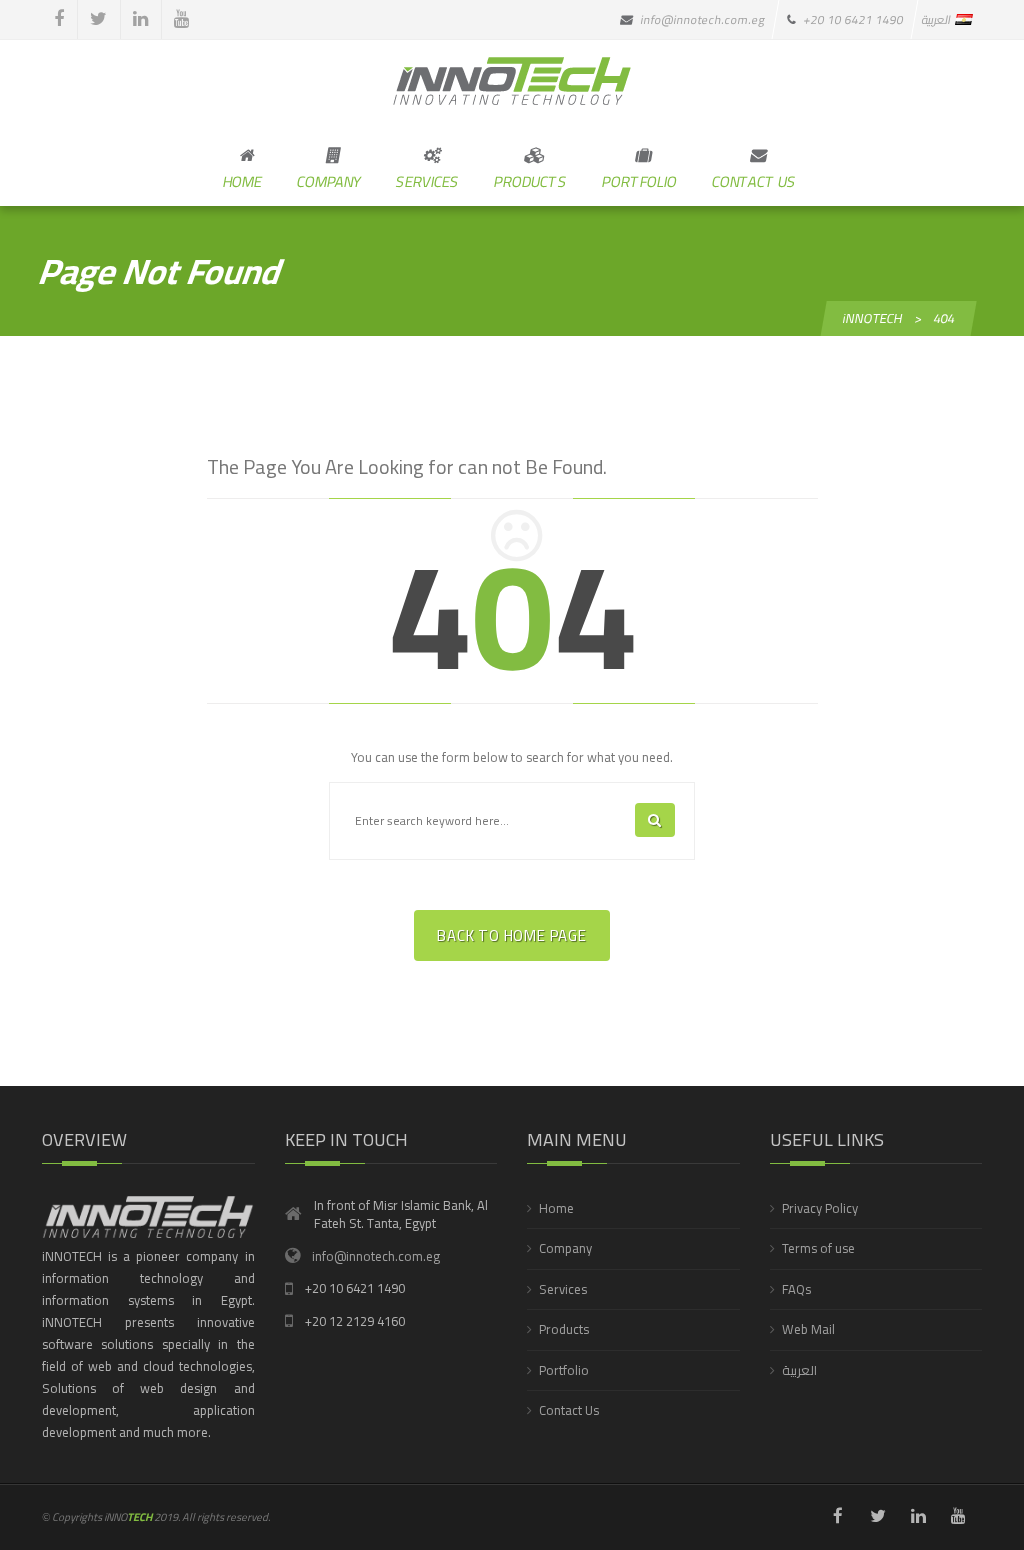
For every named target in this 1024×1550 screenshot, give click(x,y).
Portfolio (564, 1370)
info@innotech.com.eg (376, 1256)
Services (563, 1289)
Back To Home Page (512, 935)
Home (556, 1208)
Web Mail (808, 1329)
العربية (799, 1370)
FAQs (796, 1289)
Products (564, 1329)
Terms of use (818, 1248)
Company (565, 1248)
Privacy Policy (820, 1208)
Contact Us (569, 1410)
